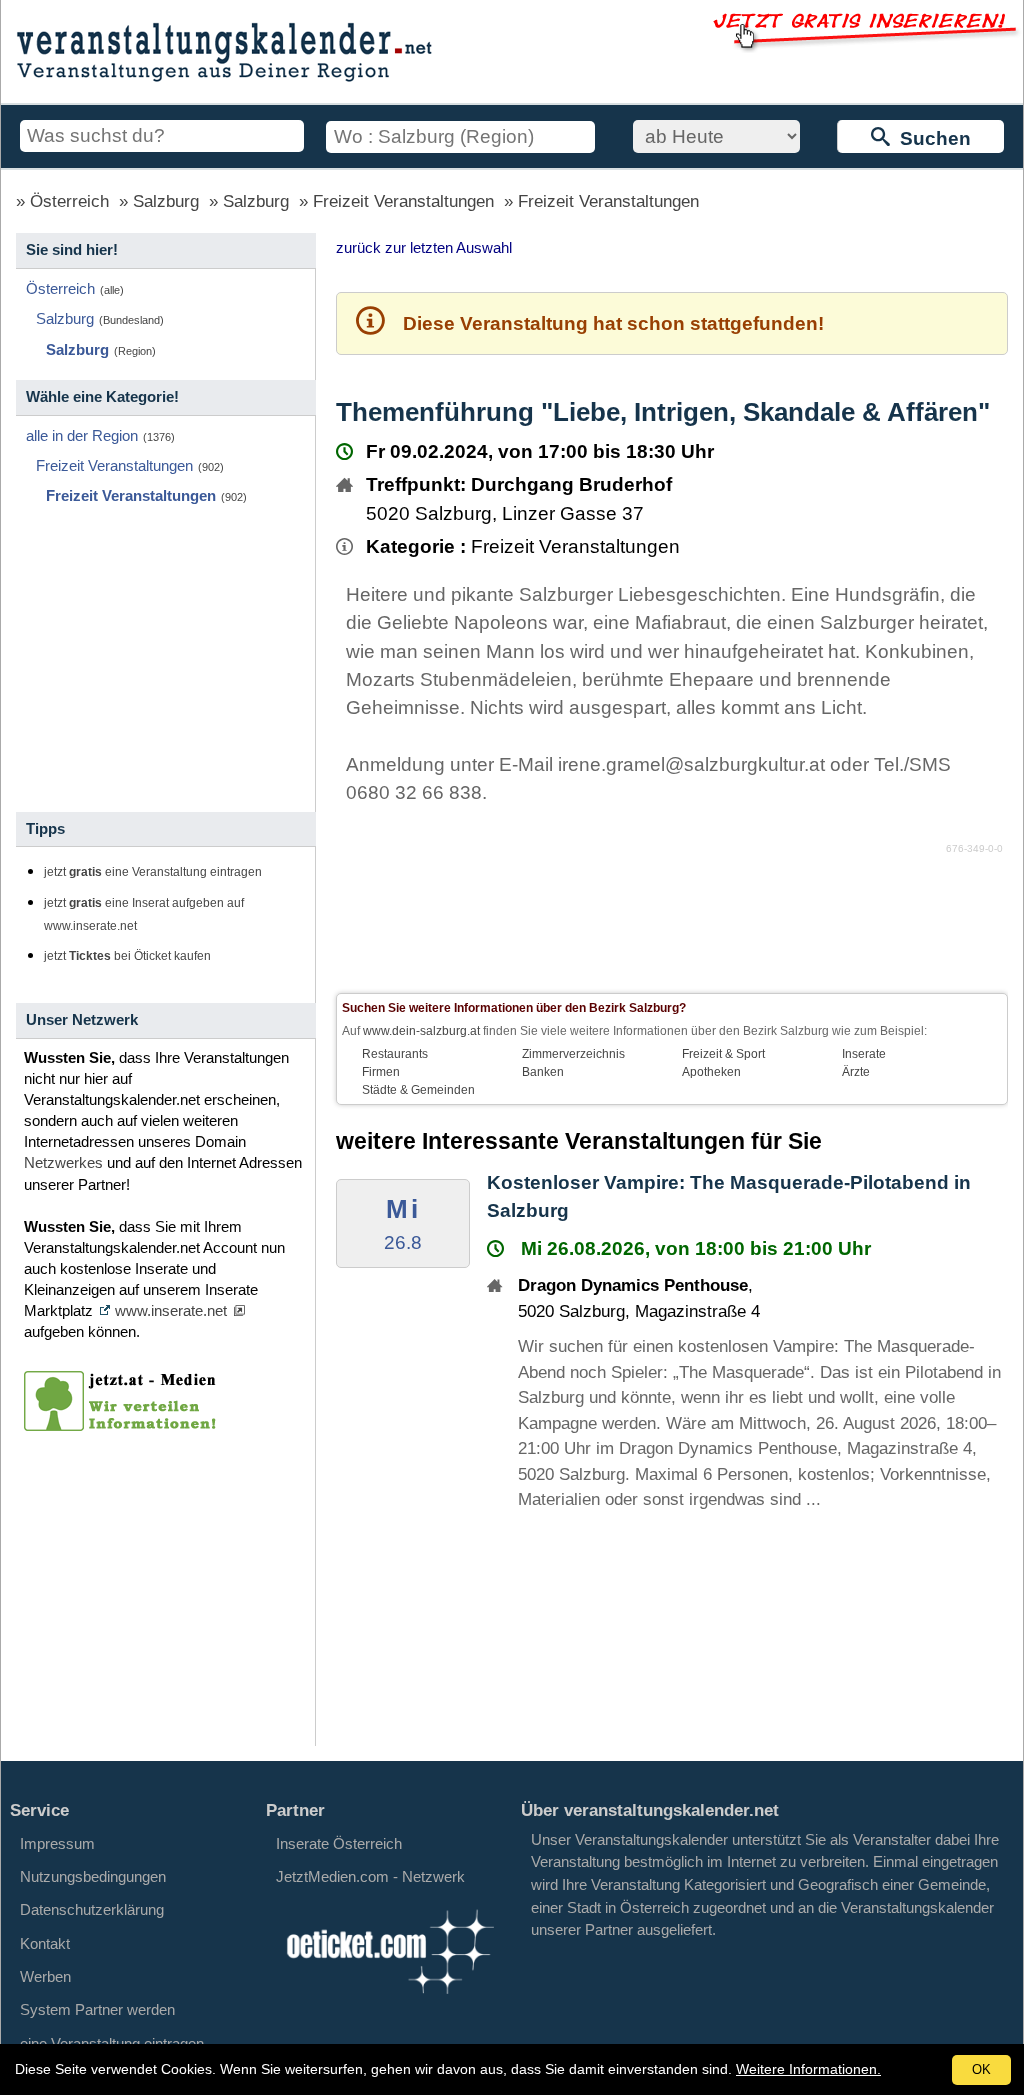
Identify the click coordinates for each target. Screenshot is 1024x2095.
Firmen (381, 1072)
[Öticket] (389, 1998)
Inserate (864, 1054)
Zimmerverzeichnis (573, 1054)
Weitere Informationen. (808, 2069)
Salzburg (166, 201)
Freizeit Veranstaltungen (403, 201)
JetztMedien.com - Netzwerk (370, 1876)
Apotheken (711, 1072)
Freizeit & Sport (723, 1054)
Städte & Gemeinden (418, 1090)
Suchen (930, 138)
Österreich (69, 201)
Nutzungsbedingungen (93, 1876)
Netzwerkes (63, 1162)
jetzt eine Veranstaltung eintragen (153, 872)
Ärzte (856, 1072)
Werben (45, 1976)
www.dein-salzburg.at (421, 1031)
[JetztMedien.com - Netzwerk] (124, 1424)
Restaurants (395, 1054)
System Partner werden (97, 2009)
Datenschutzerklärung (92, 1909)
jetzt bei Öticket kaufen (127, 956)
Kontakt (45, 1943)
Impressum (57, 1843)
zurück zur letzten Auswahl (424, 247)
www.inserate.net (171, 1310)
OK (981, 2069)
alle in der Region (82, 435)
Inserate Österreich (339, 1843)
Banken (543, 1072)
